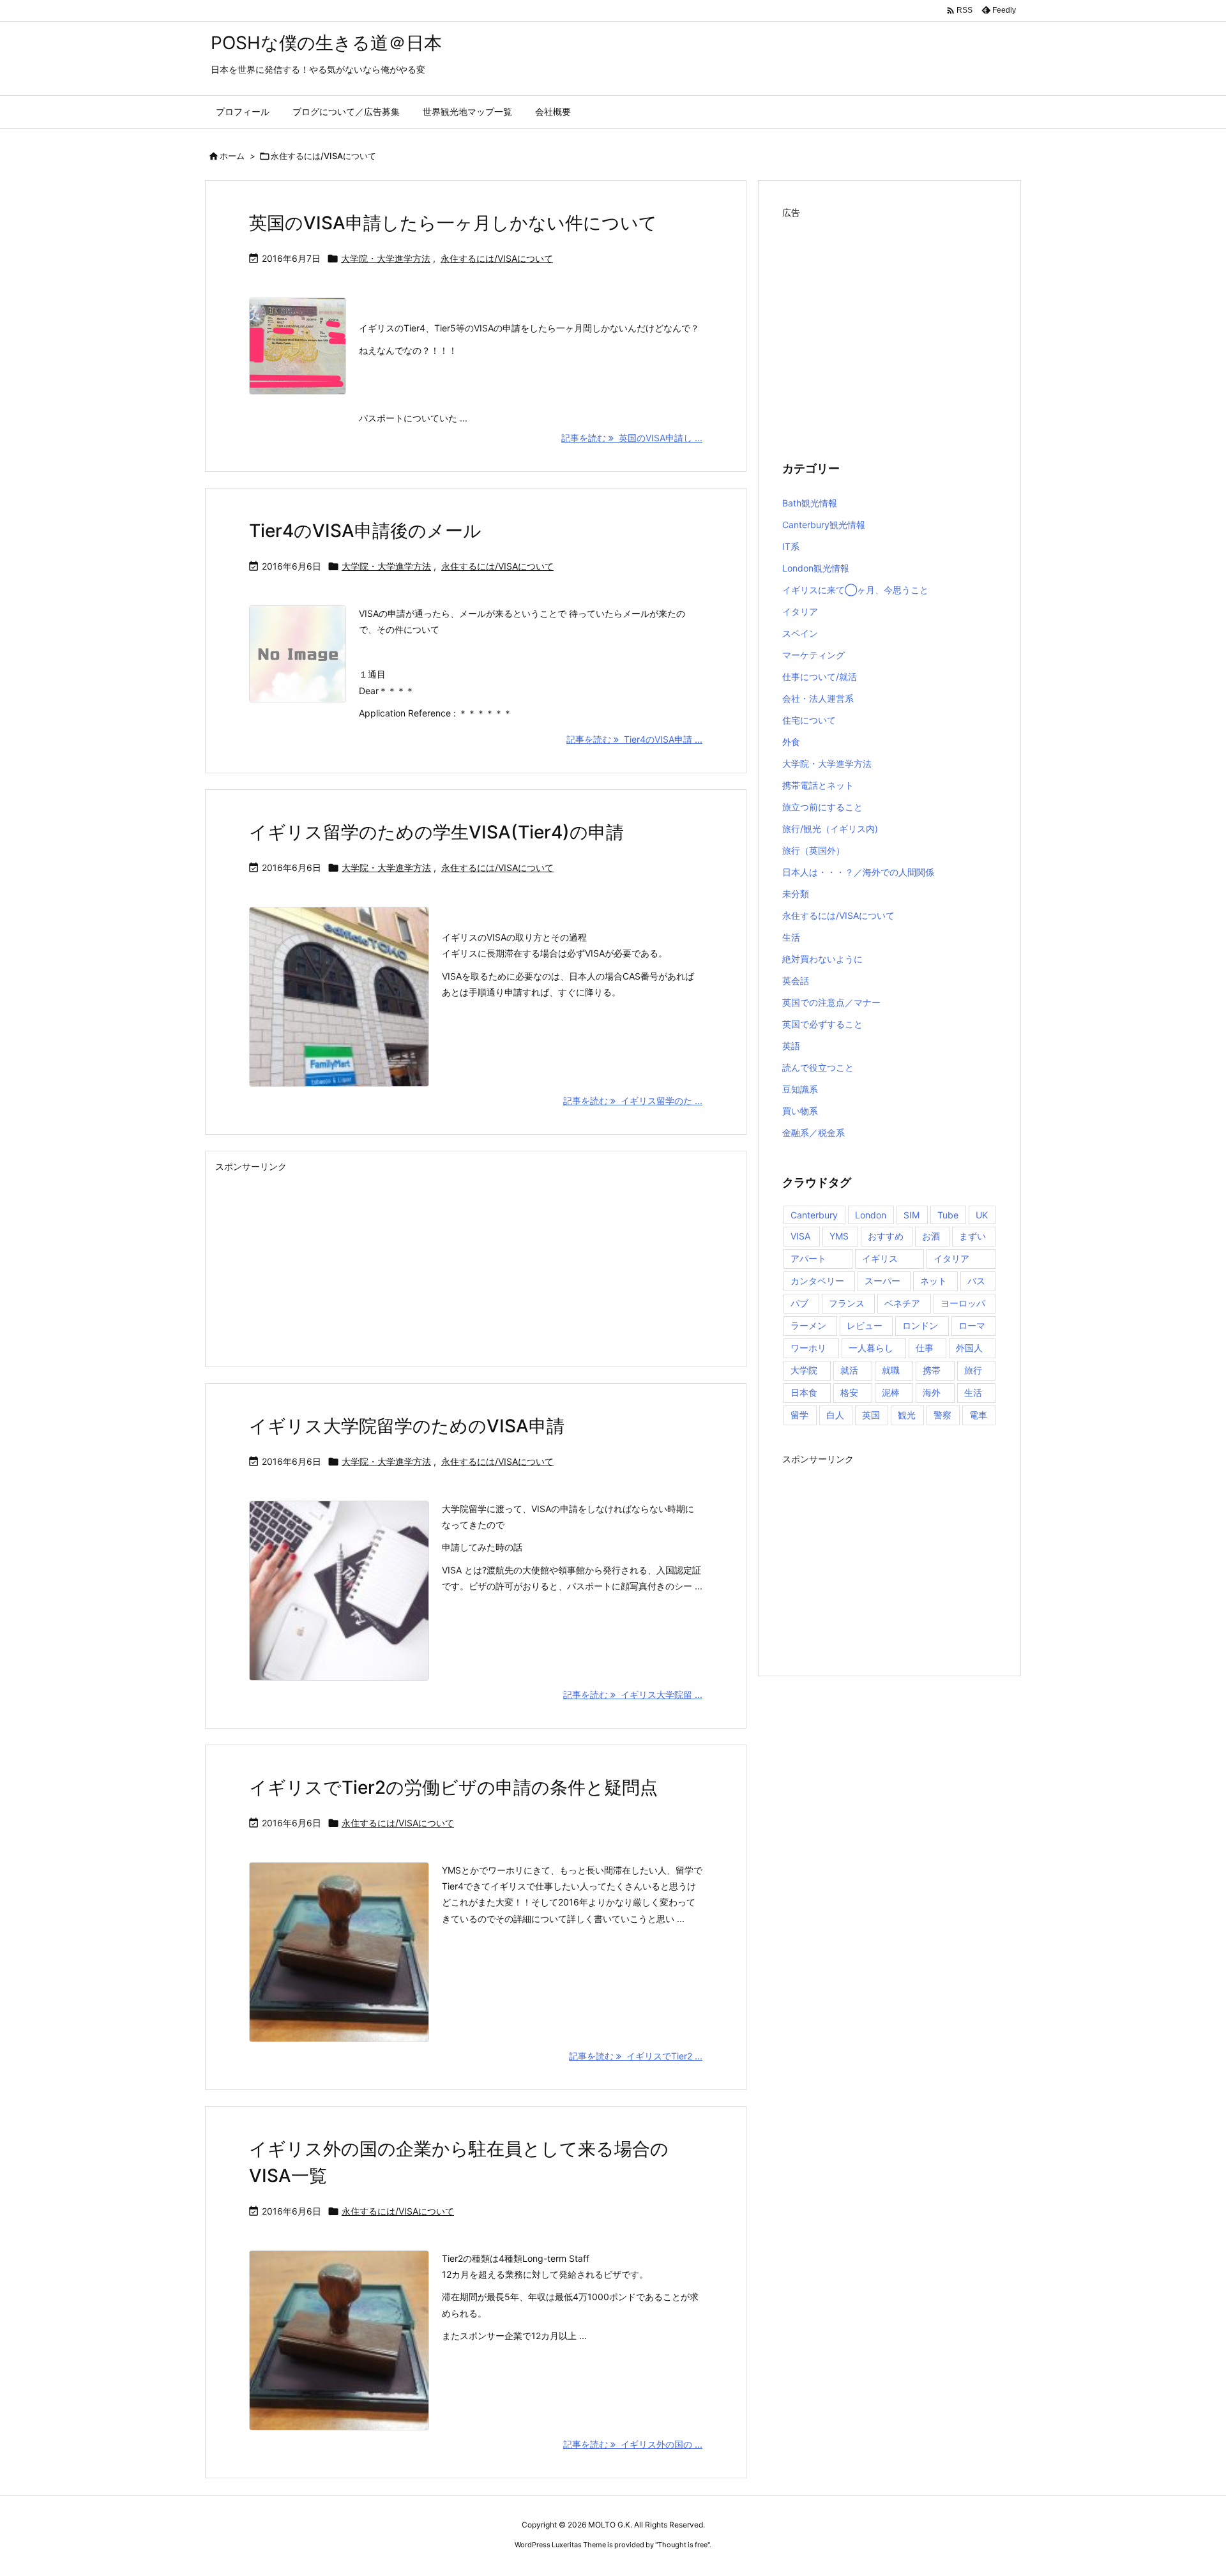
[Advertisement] (476, 1266)
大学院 (804, 1370)
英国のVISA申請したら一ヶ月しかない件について (453, 223)
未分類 (796, 894)
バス (976, 1281)
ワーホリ (808, 1348)
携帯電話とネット (818, 785)
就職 (891, 1370)
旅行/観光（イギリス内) (830, 829)
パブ (799, 1303)
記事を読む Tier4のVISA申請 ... (634, 739)
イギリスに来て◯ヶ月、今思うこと (855, 590)
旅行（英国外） (814, 850)
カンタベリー (817, 1281)
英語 (791, 1046)
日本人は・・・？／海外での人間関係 (858, 872)
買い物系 (800, 1111)
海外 (932, 1392)
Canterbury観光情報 (824, 525)
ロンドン (920, 1325)
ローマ (972, 1325)
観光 (907, 1415)
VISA (800, 1236)
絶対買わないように (822, 959)
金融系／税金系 (814, 1133)
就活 (849, 1370)
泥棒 (891, 1392)
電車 (978, 1415)
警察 (942, 1415)
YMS (839, 1236)
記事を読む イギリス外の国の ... (633, 2444)
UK (982, 1215)
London (871, 1215)
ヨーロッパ (963, 1303)
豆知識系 (800, 1089)
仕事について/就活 (820, 677)
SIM (912, 1215)
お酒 (931, 1236)
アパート (808, 1258)
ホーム (232, 156)
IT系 (791, 546)
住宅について (809, 720)
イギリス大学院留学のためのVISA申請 (407, 1426)
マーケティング (814, 655)
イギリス (880, 1258)
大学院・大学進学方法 (386, 258)
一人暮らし (871, 1348)
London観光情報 (816, 568)
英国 (871, 1415)
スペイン (800, 633)
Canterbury (814, 1215)
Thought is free (683, 2545)
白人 (835, 1415)
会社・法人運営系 (818, 698)
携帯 (932, 1370)
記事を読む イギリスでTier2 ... (636, 2056)
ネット (934, 1281)
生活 (791, 937)
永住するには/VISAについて (497, 258)
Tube (948, 1215)
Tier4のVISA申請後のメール (365, 531)
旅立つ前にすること (822, 807)
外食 (791, 742)
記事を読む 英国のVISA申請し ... (632, 438)
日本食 (804, 1392)
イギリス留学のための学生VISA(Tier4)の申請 (436, 832)
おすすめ (886, 1236)
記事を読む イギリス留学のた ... (633, 1101)
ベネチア (902, 1303)
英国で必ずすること (822, 1024)
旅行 (973, 1370)
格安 (849, 1392)
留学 (799, 1415)
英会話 (796, 981)
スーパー (882, 1281)
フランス (847, 1303)
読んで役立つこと (818, 1067)
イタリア (800, 611)
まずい (972, 1236)
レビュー (865, 1325)
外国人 (969, 1348)
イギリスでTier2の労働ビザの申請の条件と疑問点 (453, 1787)
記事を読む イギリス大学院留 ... (633, 1694)
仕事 (925, 1348)
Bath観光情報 (810, 503)
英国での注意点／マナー (831, 1002)
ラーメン (808, 1325)
